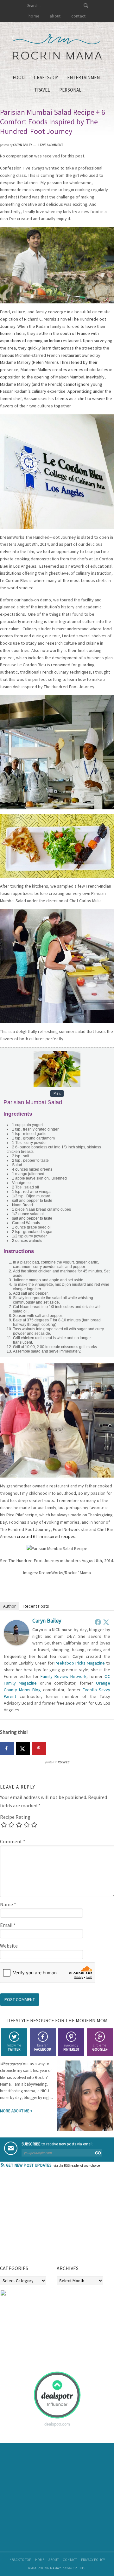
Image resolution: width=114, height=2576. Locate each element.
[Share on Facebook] (7, 1748)
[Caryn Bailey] (16, 1644)
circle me (100, 2047)
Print (57, 1094)
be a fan (43, 2047)
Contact (70, 2560)
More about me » (16, 2111)
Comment (13, 1841)
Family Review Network (63, 1676)
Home (40, 2560)
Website (9, 1946)
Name (8, 1904)
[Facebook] (98, 1622)
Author (9, 1606)
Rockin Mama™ (57, 47)
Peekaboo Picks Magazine (80, 1663)
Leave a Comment (51, 145)
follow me (14, 2047)
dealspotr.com (57, 2424)
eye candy (71, 2047)
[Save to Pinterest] (39, 1748)
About (54, 2560)
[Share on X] (23, 1748)
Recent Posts (36, 1606)
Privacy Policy (93, 2560)
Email (8, 1925)
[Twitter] (106, 1622)
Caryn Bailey (47, 1620)
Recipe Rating (15, 1817)
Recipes (63, 1762)
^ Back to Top (20, 2560)
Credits (79, 2568)
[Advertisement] (47, 2219)
